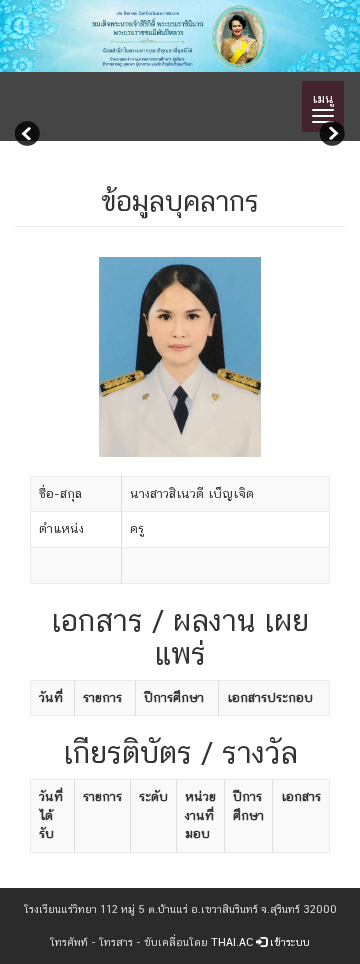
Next (330, 136)
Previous (30, 136)
